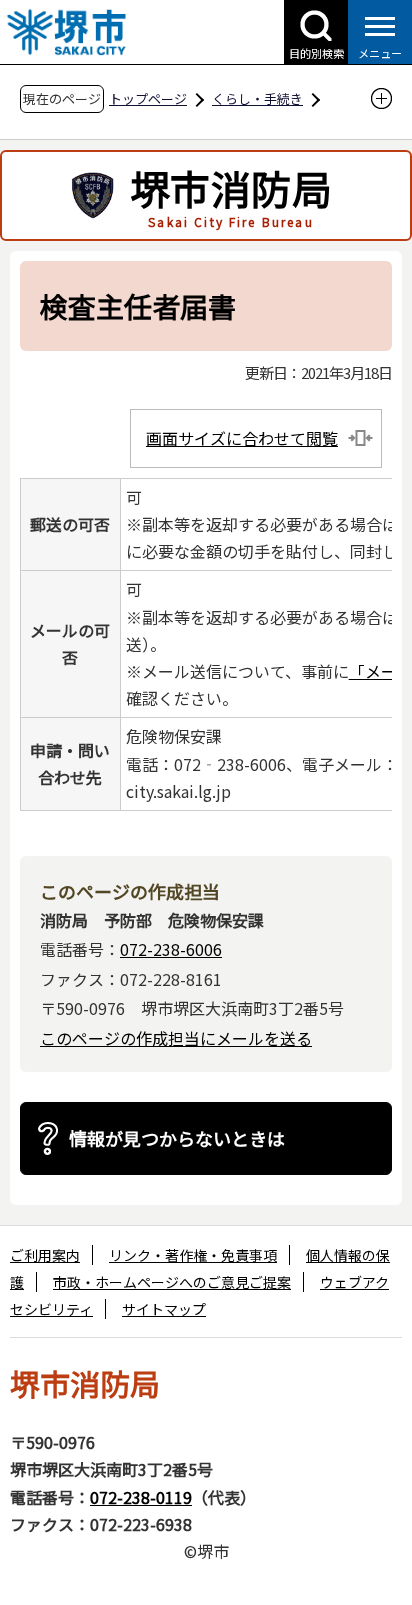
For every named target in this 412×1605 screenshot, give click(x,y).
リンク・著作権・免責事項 (193, 1255)
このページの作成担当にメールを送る (176, 1038)
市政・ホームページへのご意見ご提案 (172, 1282)
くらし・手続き (257, 98)
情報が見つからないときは (177, 1138)
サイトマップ (164, 1309)
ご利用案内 (45, 1255)
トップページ (148, 98)
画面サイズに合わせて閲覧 (242, 438)
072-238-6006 (171, 949)
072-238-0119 (141, 1497)
